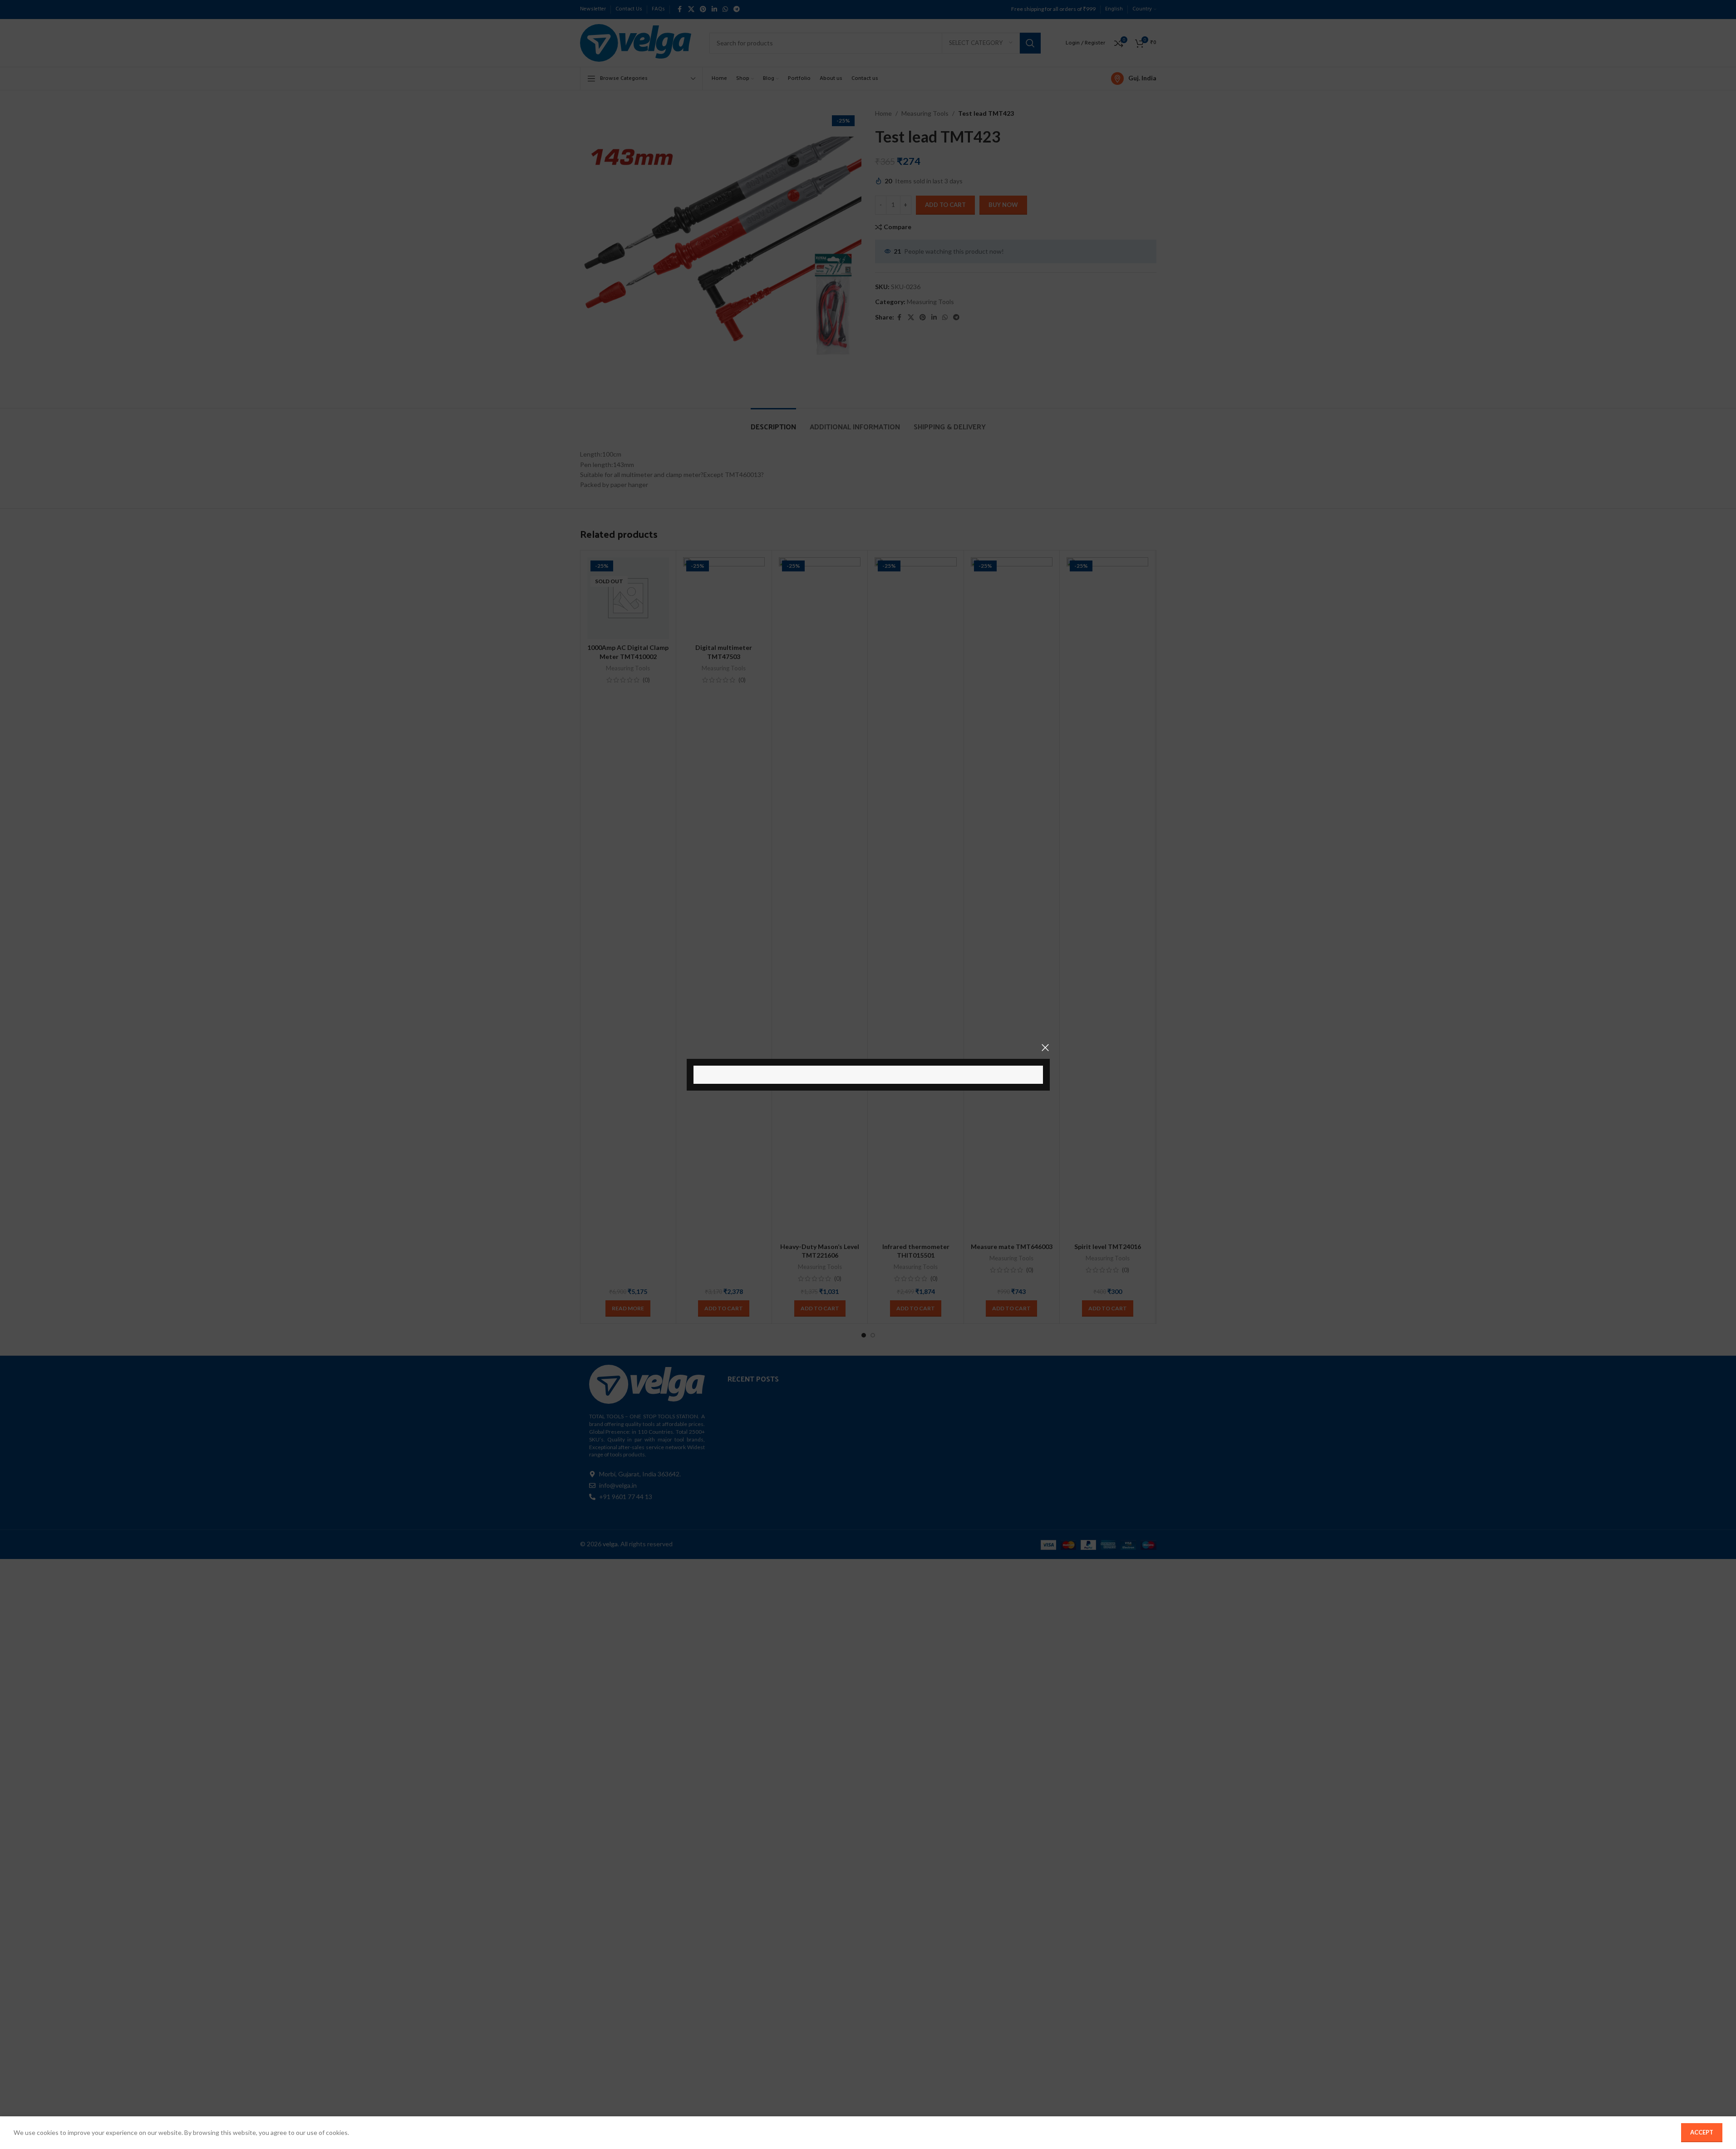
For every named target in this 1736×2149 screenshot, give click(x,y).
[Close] (1045, 1047)
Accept (1702, 2132)
